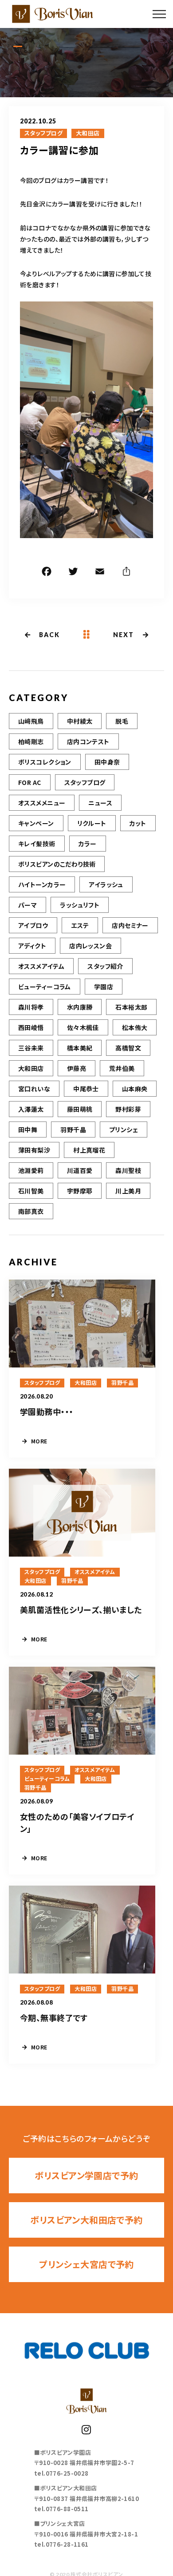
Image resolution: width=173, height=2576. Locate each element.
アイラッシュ (106, 884)
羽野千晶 (73, 1129)
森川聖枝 (128, 1170)
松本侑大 (135, 1027)
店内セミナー (130, 925)
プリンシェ (124, 1129)
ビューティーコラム (45, 987)
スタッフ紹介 (105, 966)
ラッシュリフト (80, 905)
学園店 (104, 987)
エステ (80, 925)
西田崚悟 (31, 1027)
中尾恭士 (86, 1089)
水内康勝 (80, 1007)
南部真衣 (31, 1211)
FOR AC (30, 782)
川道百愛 (80, 1170)
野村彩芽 (128, 1109)
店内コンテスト (88, 741)
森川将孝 (31, 1007)
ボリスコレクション (45, 762)
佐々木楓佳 (83, 1027)
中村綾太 (80, 721)
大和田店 (88, 133)
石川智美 (31, 1191)
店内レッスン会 (90, 946)
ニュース (100, 803)
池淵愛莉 (31, 1170)
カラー (88, 844)
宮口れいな (34, 1089)
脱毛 (122, 721)
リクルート (92, 823)
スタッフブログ (43, 133)
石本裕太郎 (131, 1007)
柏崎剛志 (31, 741)
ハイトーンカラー (42, 884)
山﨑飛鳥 (31, 721)
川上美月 (128, 1191)
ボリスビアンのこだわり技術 (57, 864)
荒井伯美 (122, 1068)
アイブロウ (33, 925)
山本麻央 (135, 1089)
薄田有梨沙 (34, 1150)
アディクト (32, 946)
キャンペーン (36, 823)
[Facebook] (47, 573)
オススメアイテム (41, 966)
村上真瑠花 (89, 1150)
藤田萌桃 (80, 1109)
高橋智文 (128, 1048)
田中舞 (28, 1129)
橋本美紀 (80, 1048)
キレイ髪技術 (37, 844)
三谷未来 (31, 1048)
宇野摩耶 (80, 1191)
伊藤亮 (77, 1068)
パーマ (28, 905)
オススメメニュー (42, 803)
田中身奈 (107, 762)
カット (138, 823)
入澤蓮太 (31, 1109)
